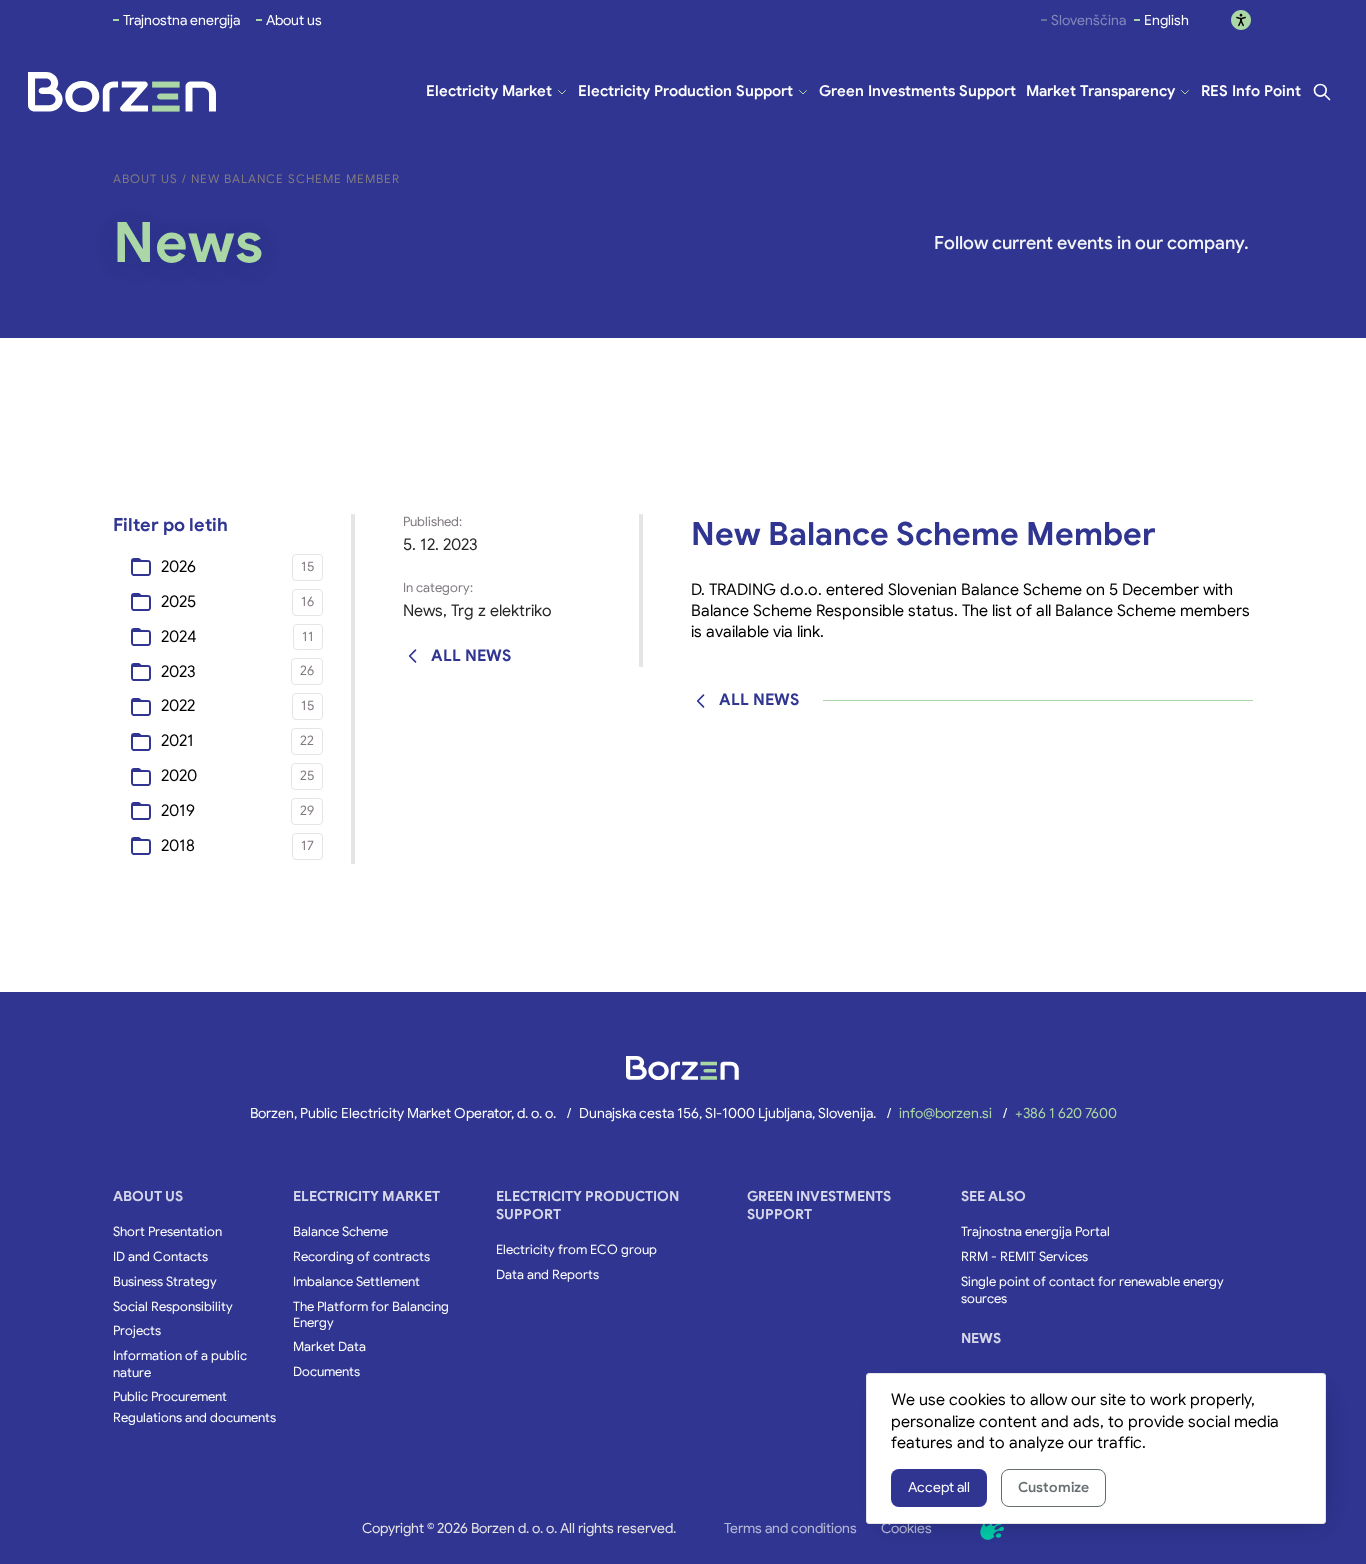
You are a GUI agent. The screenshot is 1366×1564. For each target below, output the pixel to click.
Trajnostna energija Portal (1035, 1232)
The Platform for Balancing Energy (371, 1315)
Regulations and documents (194, 1418)
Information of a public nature (180, 1364)
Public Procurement (170, 1397)
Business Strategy (165, 1282)
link (808, 632)
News (423, 611)
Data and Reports (547, 1275)
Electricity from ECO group (576, 1250)
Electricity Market (366, 1196)
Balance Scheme (340, 1232)
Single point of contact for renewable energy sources (1092, 1290)
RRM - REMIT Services (1024, 1257)
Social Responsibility (173, 1307)
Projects (137, 1331)
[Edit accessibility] (1241, 20)
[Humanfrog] (992, 1528)
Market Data (329, 1347)
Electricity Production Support (587, 1205)
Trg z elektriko (501, 611)
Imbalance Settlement (356, 1282)
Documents (326, 1372)
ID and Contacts (160, 1257)
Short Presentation (167, 1232)
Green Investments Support (819, 1205)
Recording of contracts (361, 1257)
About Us (148, 1196)
